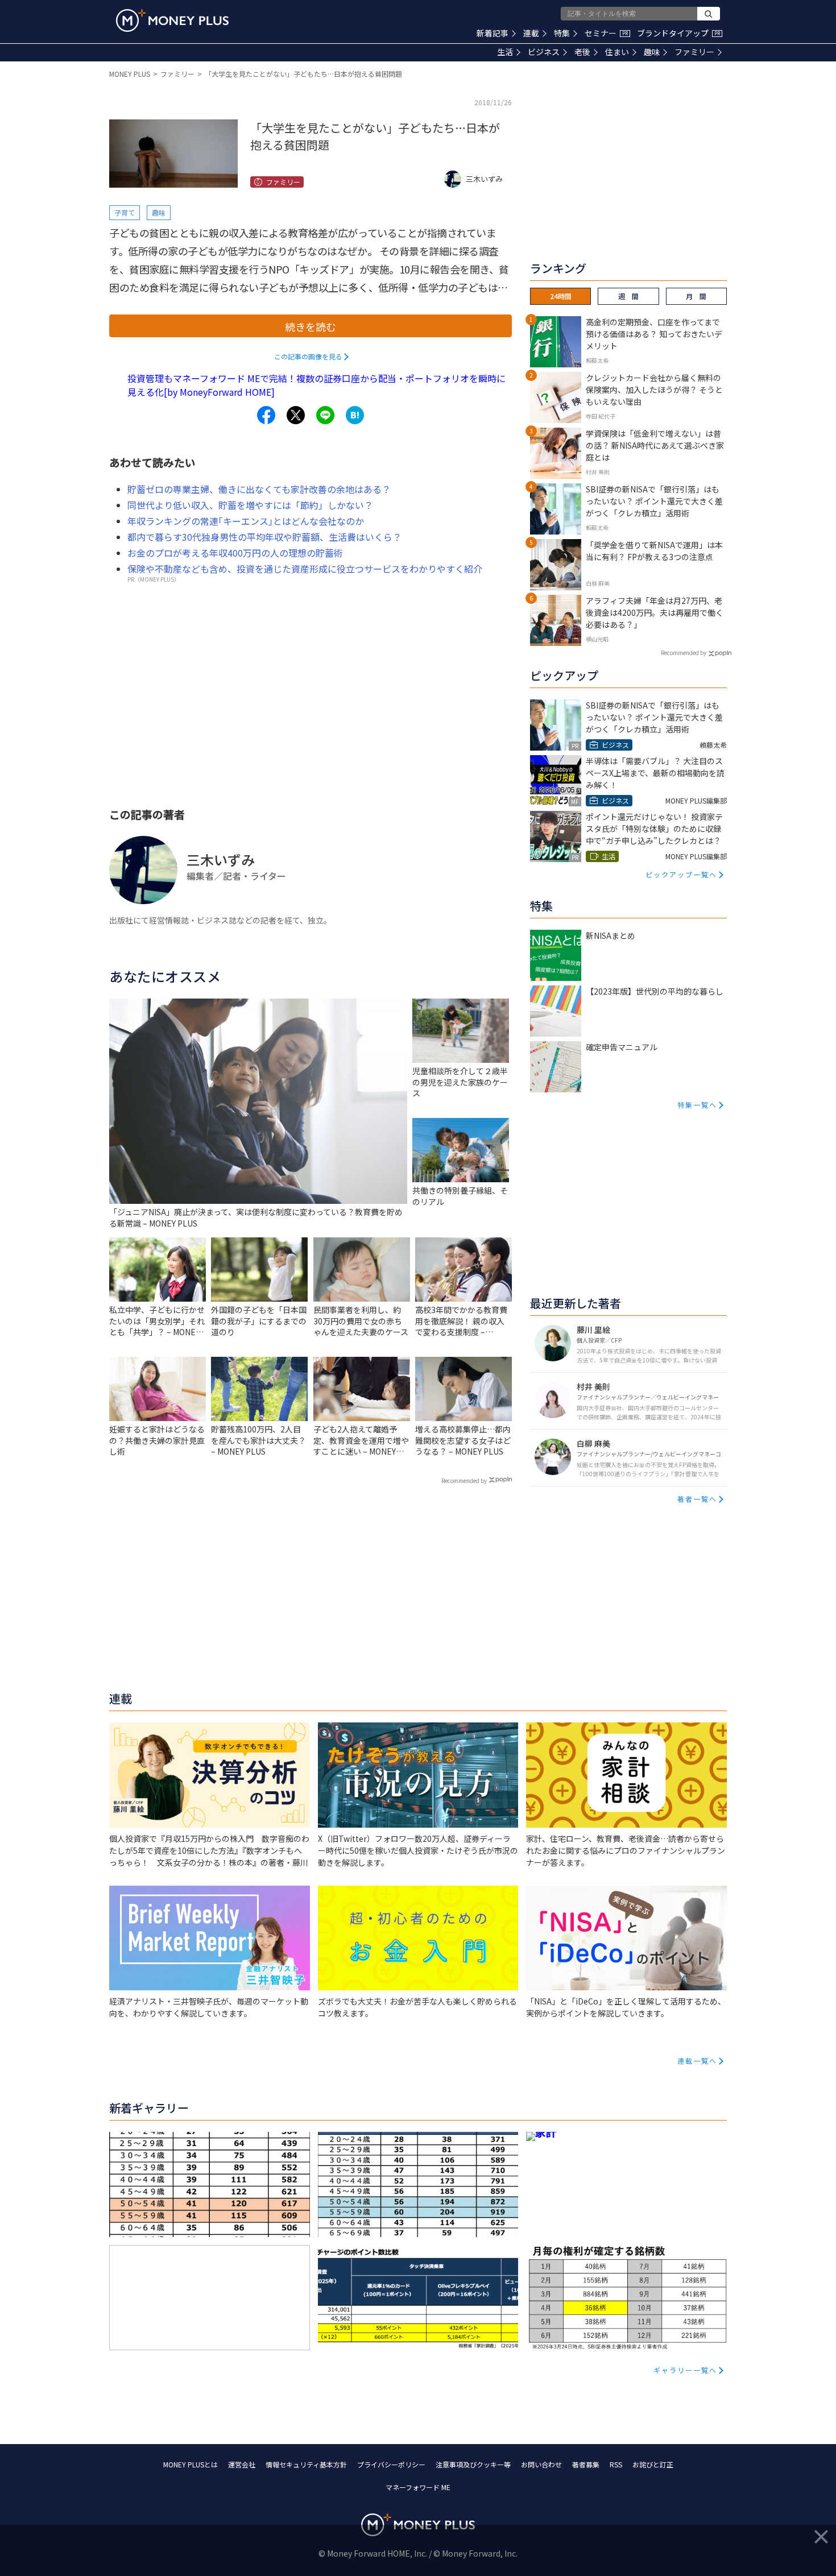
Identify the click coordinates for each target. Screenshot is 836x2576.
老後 (582, 52)
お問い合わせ (541, 2464)
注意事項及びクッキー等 (473, 2464)
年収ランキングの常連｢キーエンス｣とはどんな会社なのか (246, 521)
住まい (617, 52)
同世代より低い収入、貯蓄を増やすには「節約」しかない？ (250, 505)
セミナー (606, 33)
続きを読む (311, 326)
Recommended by (464, 1480)
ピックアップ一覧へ (681, 874)
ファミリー (694, 52)
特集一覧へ (697, 1105)
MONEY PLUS (130, 74)
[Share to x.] (296, 415)
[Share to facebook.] (266, 415)
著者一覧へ (697, 1499)
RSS (616, 2464)
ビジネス (544, 52)
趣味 (652, 52)
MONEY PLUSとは (191, 2464)
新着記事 (493, 33)
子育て (125, 212)
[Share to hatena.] (355, 415)
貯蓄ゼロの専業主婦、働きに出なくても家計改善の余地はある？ (259, 489)
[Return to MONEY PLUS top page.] (172, 20)
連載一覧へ (697, 2061)
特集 (562, 33)
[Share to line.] (325, 415)
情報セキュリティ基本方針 (306, 2464)
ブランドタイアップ (678, 33)
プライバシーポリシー (391, 2464)
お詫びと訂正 (653, 2464)
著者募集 (586, 2464)
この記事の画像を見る (308, 356)
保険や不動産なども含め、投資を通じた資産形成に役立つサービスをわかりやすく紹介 (305, 569)
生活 (505, 52)
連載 (531, 33)
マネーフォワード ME (418, 2487)
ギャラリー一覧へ (685, 2370)
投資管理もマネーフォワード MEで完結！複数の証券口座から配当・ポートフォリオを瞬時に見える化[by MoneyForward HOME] (316, 385)
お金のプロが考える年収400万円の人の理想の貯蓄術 (235, 553)
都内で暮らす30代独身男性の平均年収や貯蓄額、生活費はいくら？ (264, 537)
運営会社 (242, 2464)
